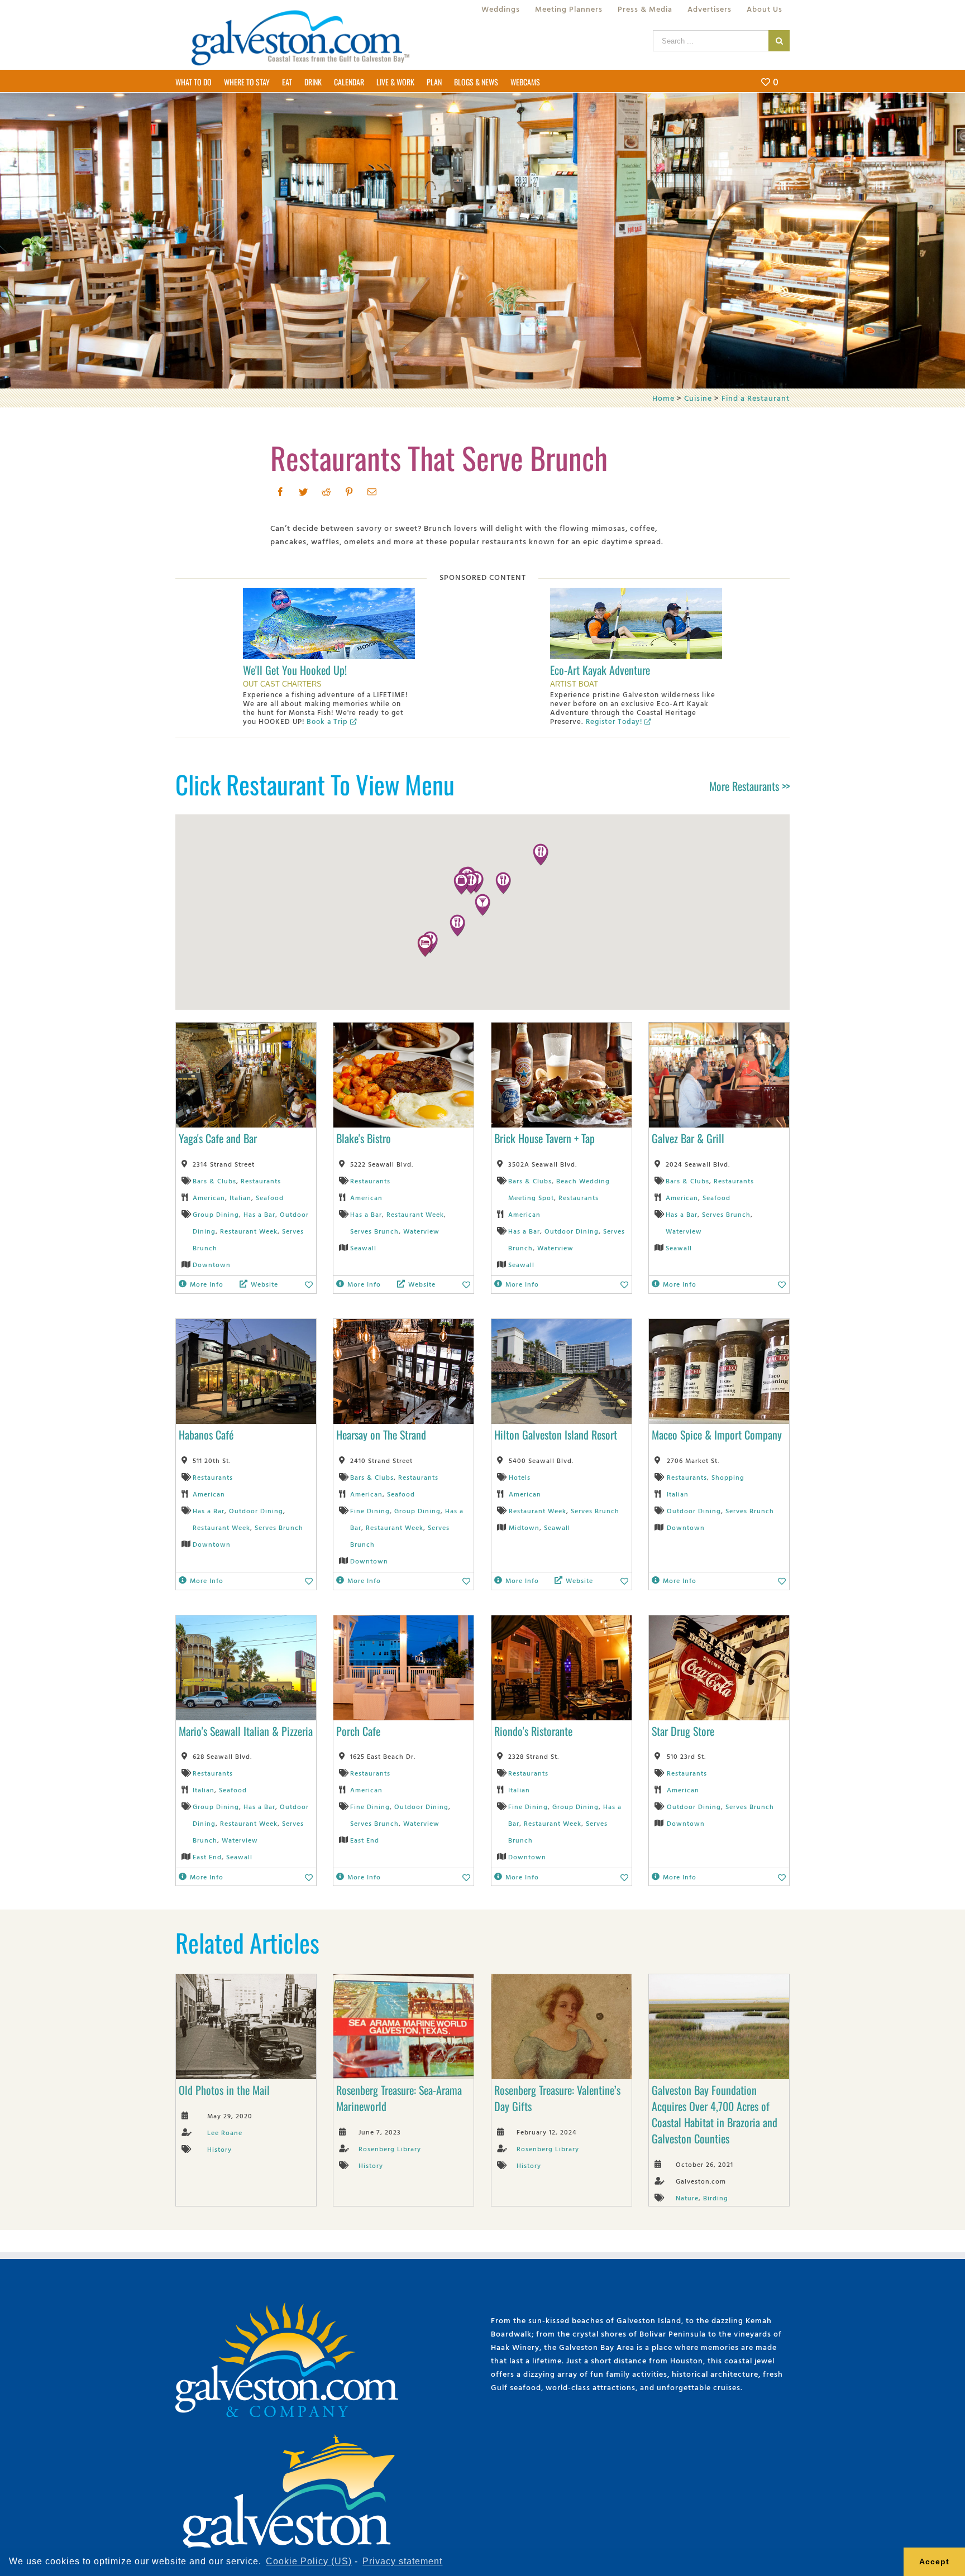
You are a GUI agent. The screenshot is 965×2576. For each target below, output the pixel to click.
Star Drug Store (683, 1731)
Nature (687, 2198)
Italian (240, 1197)
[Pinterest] (349, 492)
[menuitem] (501, 9)
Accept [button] (934, 2561)
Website (264, 1284)
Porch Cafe (358, 1731)
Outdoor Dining (572, 1231)
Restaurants (261, 1181)
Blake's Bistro (364, 1138)
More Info (207, 1284)
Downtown (212, 1264)
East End (207, 1857)
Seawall (363, 1248)
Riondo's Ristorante (533, 1731)
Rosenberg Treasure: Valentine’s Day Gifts (557, 2098)
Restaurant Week (249, 1231)
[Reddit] (326, 492)
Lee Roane (225, 2132)
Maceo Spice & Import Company (717, 1435)
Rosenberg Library (390, 2148)
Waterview (421, 1231)
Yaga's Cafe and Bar (218, 1138)
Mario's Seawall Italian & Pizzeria (246, 1731)
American (209, 1197)
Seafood (270, 1197)
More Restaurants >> (749, 786)
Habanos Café (206, 1435)
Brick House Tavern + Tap (544, 1138)
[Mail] (372, 492)
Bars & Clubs (214, 1181)
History (219, 2149)
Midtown (524, 1527)
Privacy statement (402, 2561)
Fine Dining (370, 1510)
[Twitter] (304, 492)
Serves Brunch (374, 1231)
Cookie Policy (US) (309, 2561)
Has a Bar (259, 1214)
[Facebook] (281, 492)
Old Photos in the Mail (224, 2090)
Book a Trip (327, 721)
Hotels (520, 1477)
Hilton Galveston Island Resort (556, 1435)
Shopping (728, 1477)
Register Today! (614, 721)
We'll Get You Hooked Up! (295, 670)
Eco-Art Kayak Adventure (600, 670)
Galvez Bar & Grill (688, 1138)
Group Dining (216, 1214)
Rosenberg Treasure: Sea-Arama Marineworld (399, 2098)
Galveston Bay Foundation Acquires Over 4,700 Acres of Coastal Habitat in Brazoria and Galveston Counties (715, 2114)
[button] (457, 925)
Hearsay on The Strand (381, 1435)
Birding (716, 2198)
